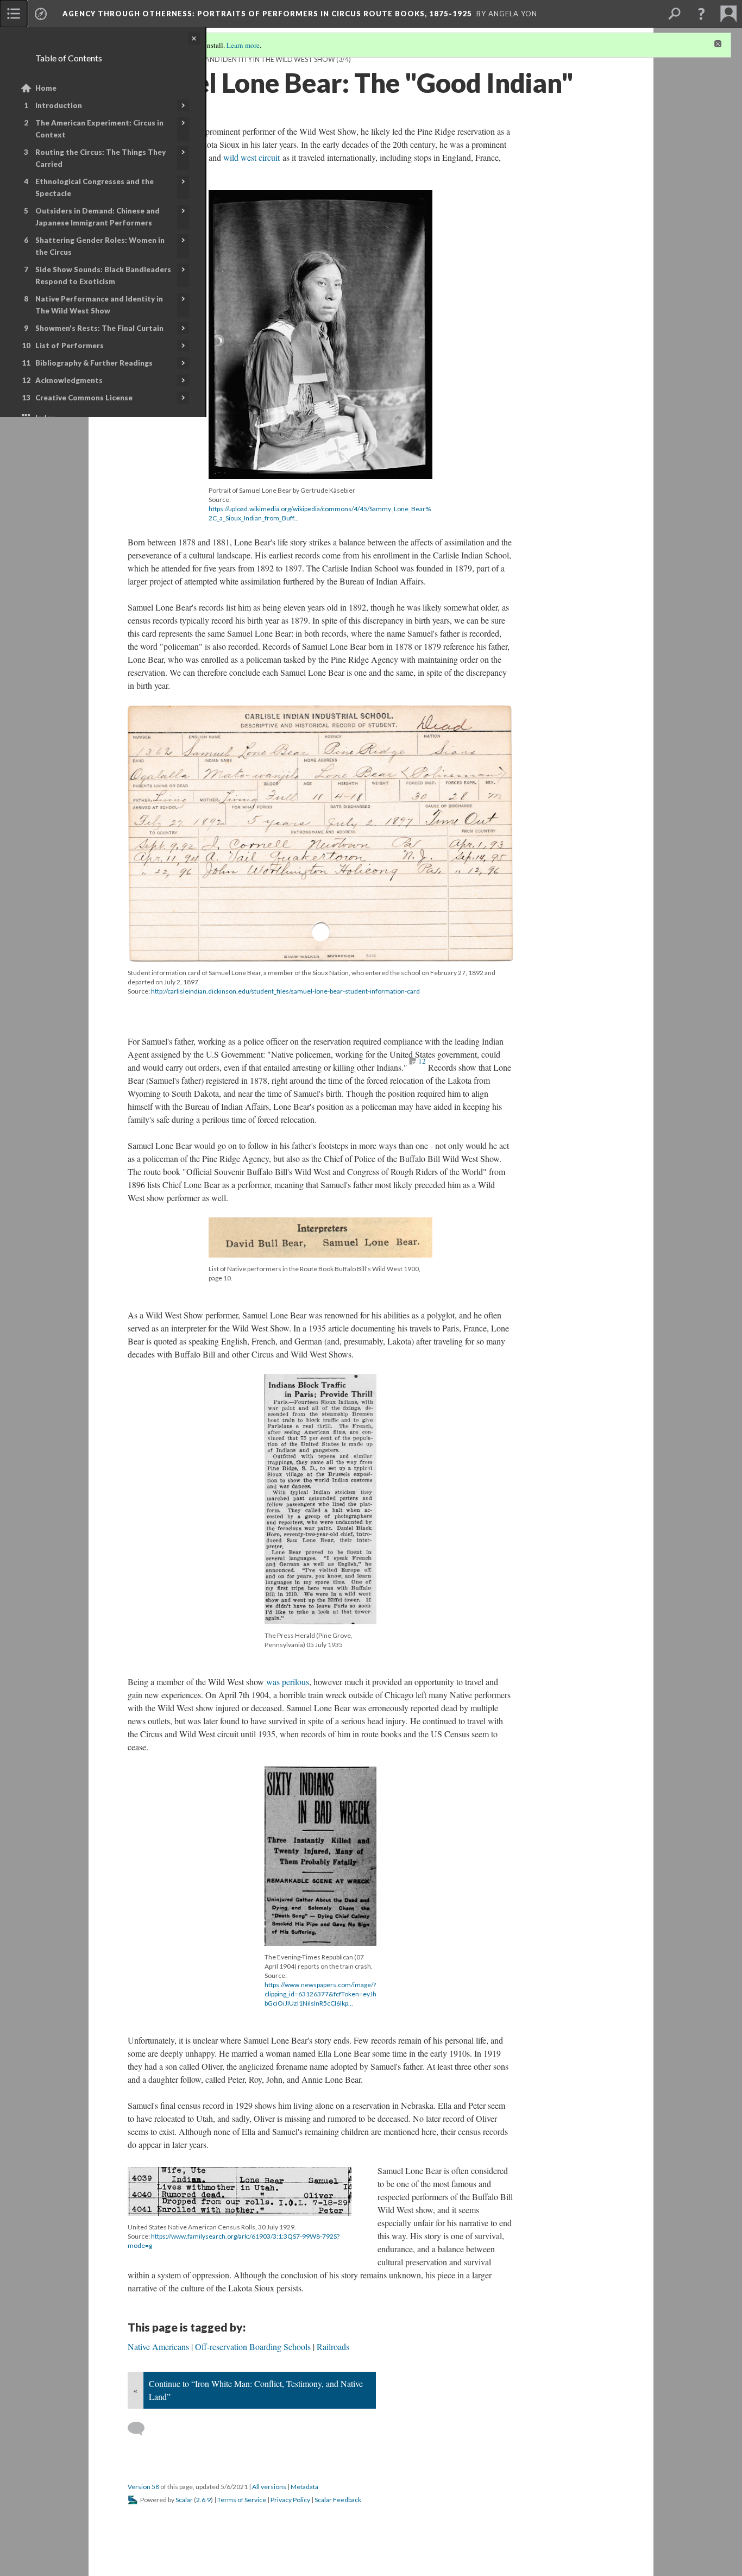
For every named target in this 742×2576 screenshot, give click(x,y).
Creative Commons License (84, 398)
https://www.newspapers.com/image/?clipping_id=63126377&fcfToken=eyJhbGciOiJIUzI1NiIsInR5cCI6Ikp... (320, 1994)
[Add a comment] (141, 2429)
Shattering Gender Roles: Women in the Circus (100, 246)
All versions (269, 2487)
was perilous (288, 1682)
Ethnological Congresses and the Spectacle (95, 187)
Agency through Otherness (267, 14)
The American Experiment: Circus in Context (99, 129)
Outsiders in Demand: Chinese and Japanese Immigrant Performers (98, 217)
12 (422, 1061)
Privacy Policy (290, 2500)
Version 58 (143, 2487)
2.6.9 (203, 2500)
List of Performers (70, 345)
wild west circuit (251, 157)
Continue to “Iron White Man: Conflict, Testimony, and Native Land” (256, 2390)
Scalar (184, 2500)
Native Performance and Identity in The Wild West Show (99, 305)
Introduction (59, 105)
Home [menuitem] (46, 88)
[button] (701, 14)
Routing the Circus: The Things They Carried (100, 158)
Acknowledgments (69, 380)
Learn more (243, 45)
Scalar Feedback (338, 2500)
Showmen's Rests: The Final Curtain (99, 328)
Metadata (304, 2487)
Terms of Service (242, 2500)
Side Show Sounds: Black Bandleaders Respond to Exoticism (103, 275)
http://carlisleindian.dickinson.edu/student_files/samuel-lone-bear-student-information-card (285, 991)
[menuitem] (14, 14)
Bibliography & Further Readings (94, 363)
